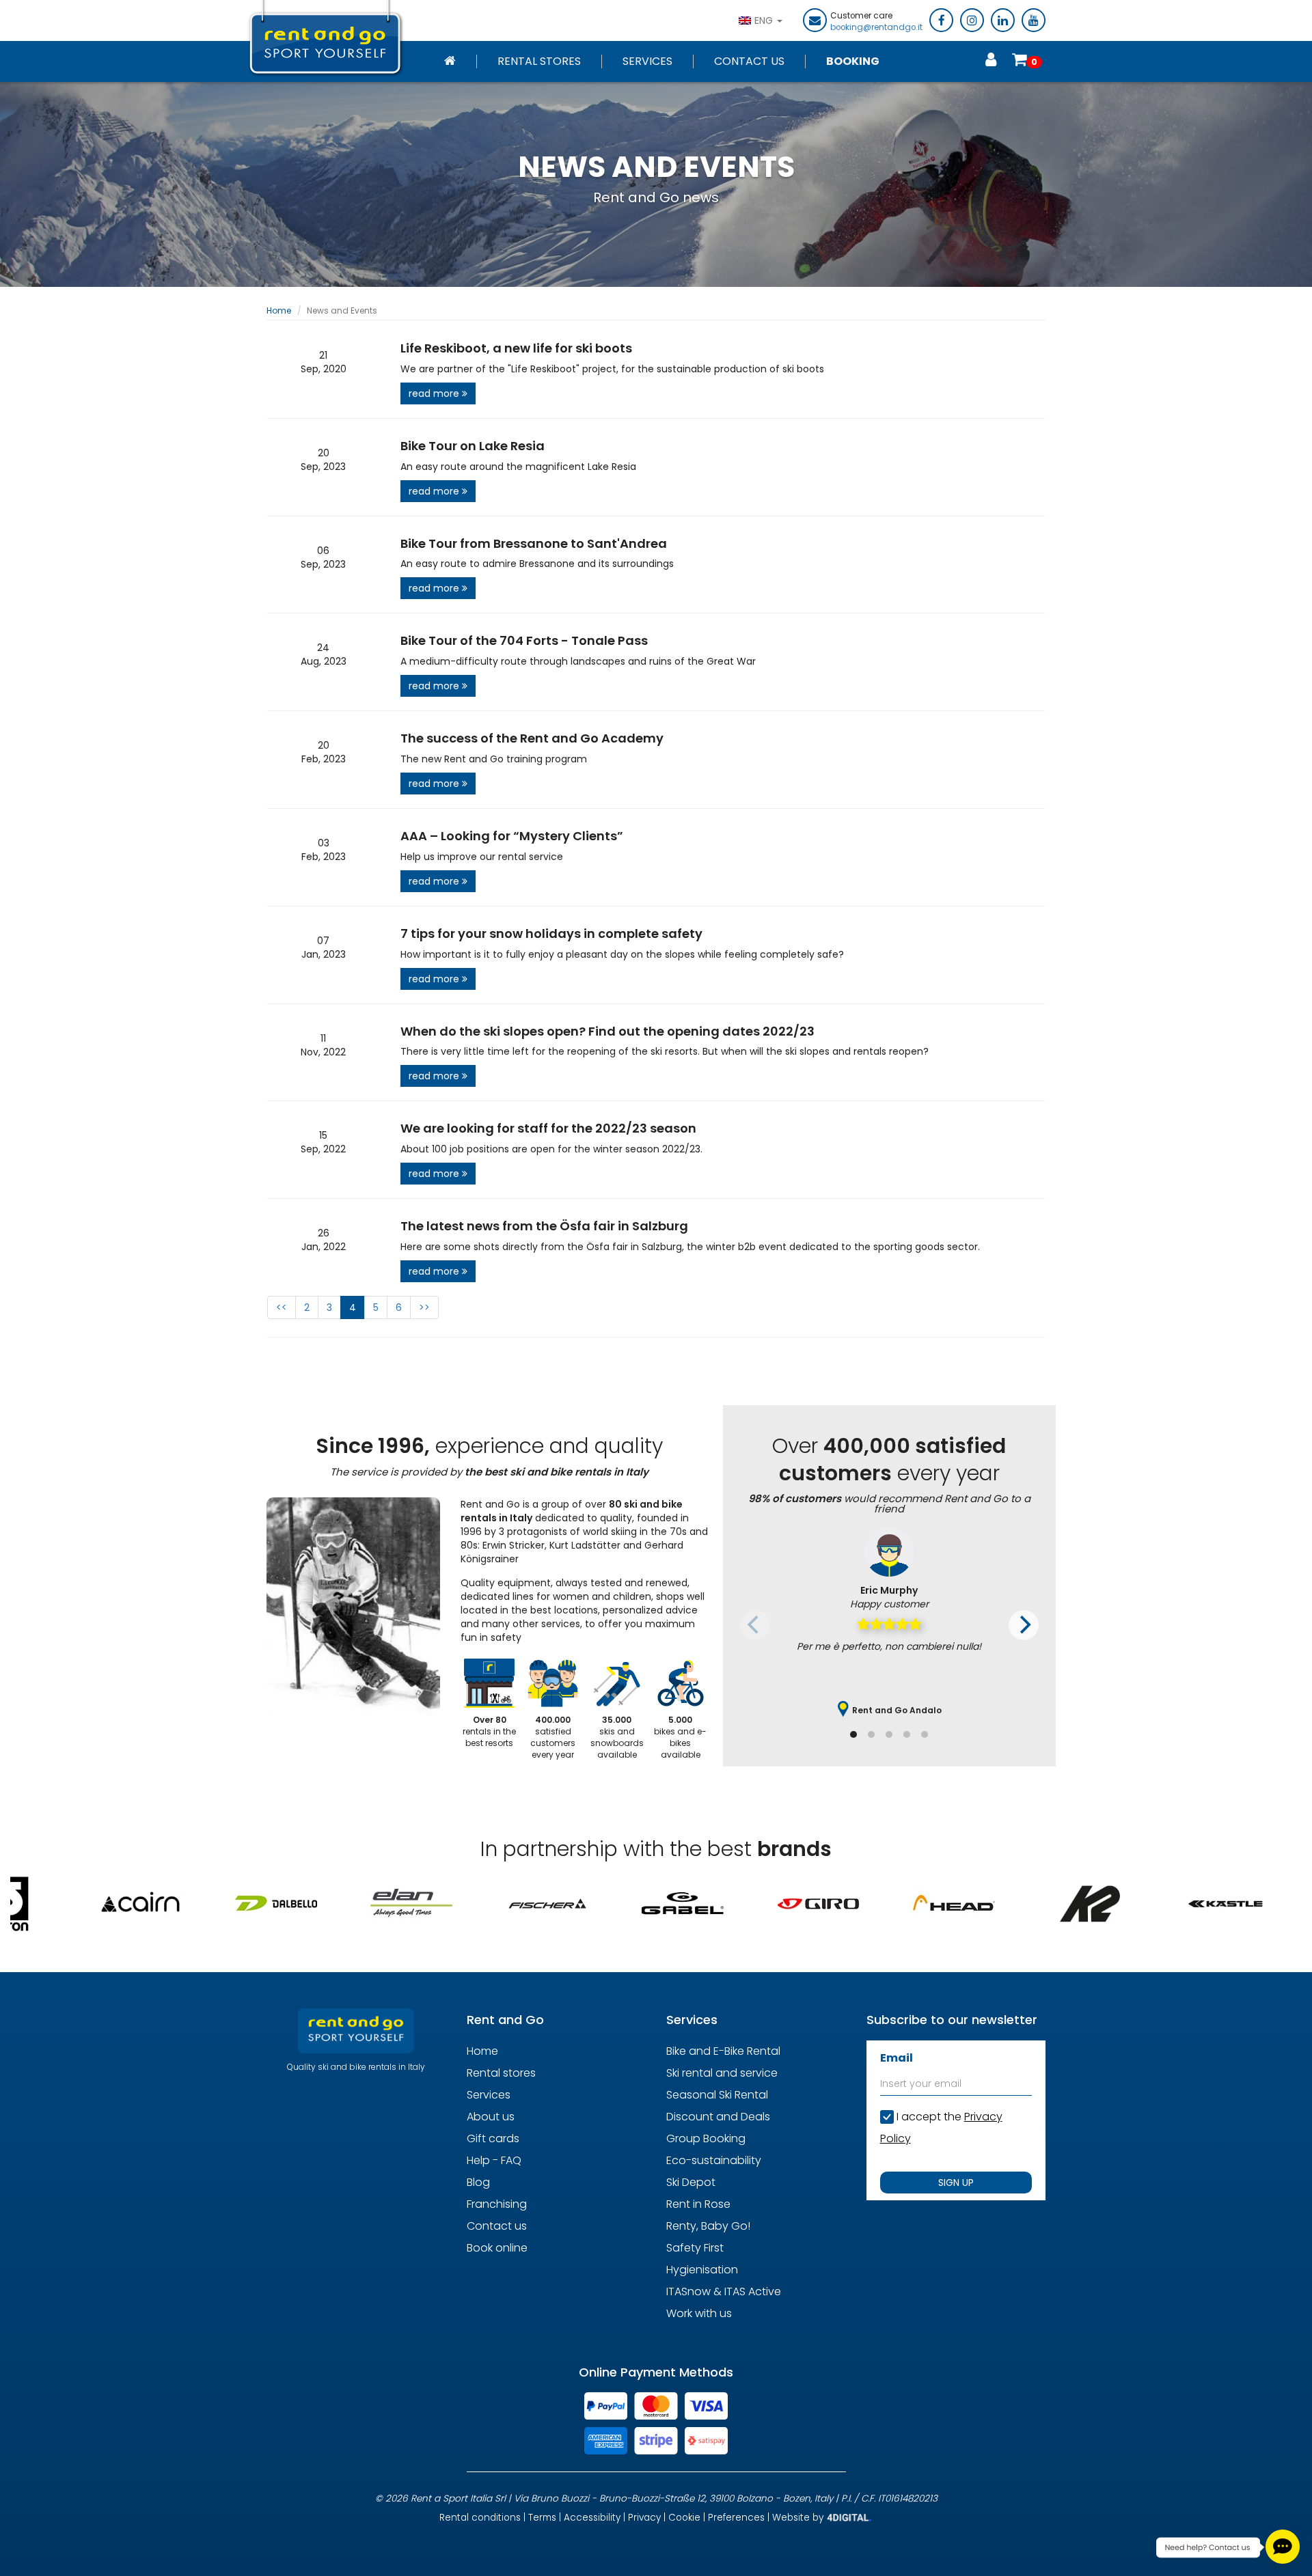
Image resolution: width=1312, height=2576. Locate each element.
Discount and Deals (718, 2117)
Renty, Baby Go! (708, 2226)
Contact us (497, 2226)
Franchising (497, 2204)
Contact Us (749, 61)
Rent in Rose (698, 2204)
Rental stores (539, 61)
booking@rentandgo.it (876, 27)
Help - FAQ (494, 2160)
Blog (478, 2182)
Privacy (644, 2518)
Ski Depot (691, 2182)
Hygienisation (702, 2270)
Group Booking (706, 2138)
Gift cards (493, 2138)
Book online (497, 2248)
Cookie (684, 2518)
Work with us (699, 2313)
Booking (853, 61)
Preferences (736, 2518)
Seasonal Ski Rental (717, 2095)
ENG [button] (765, 20)
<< (282, 1307)
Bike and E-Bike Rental (723, 2051)
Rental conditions (480, 2518)
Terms (542, 2518)
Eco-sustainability (714, 2160)
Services (647, 61)
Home (279, 310)
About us (491, 2117)
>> (424, 1307)
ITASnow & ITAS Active (724, 2291)
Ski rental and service (722, 2073)
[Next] (1024, 1625)
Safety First (695, 2248)
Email (897, 2058)
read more (435, 393)
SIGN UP (956, 2183)
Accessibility (592, 2518)
